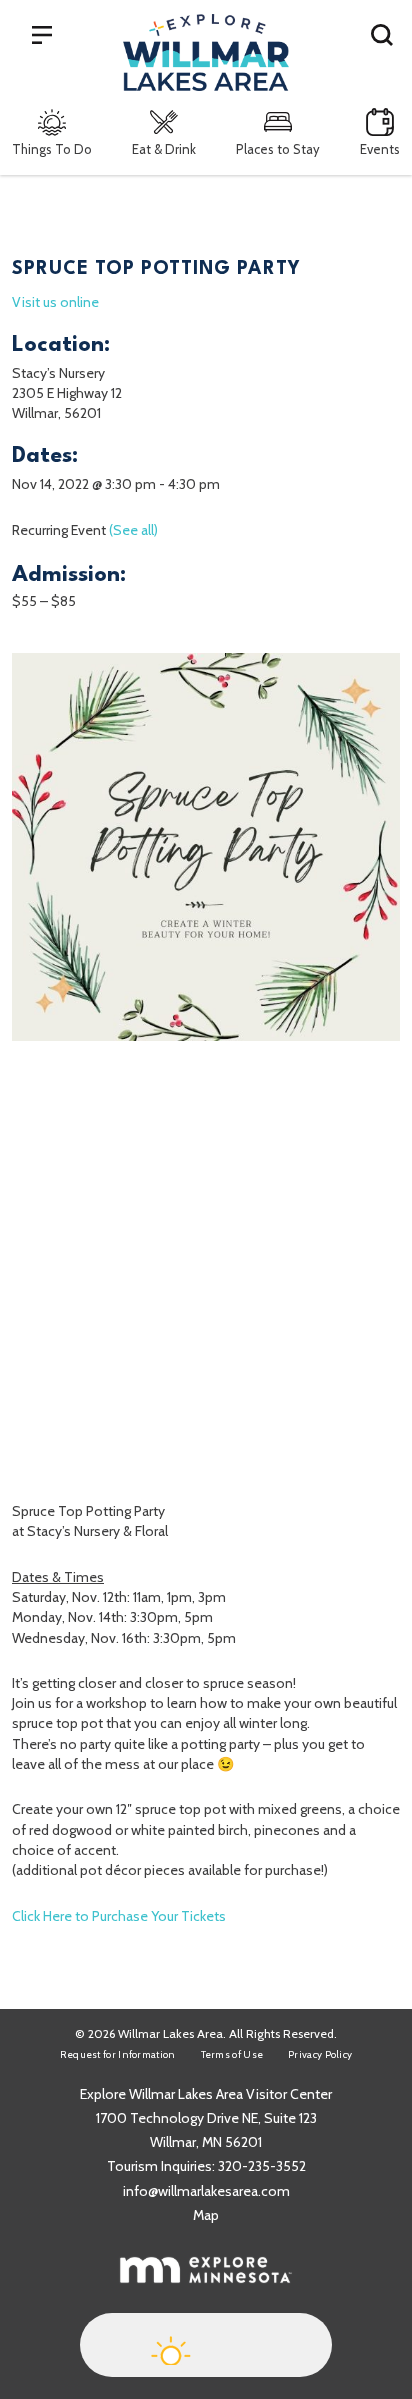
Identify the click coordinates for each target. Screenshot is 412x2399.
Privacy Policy (320, 2054)
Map (206, 2215)
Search (382, 34)
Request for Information (118, 2054)
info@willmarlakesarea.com (206, 2191)
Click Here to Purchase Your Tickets (119, 1916)
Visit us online (55, 302)
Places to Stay (278, 149)
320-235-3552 (262, 2166)
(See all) (133, 530)
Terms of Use (232, 2054)
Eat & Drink (164, 149)
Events (380, 149)
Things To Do (52, 149)
